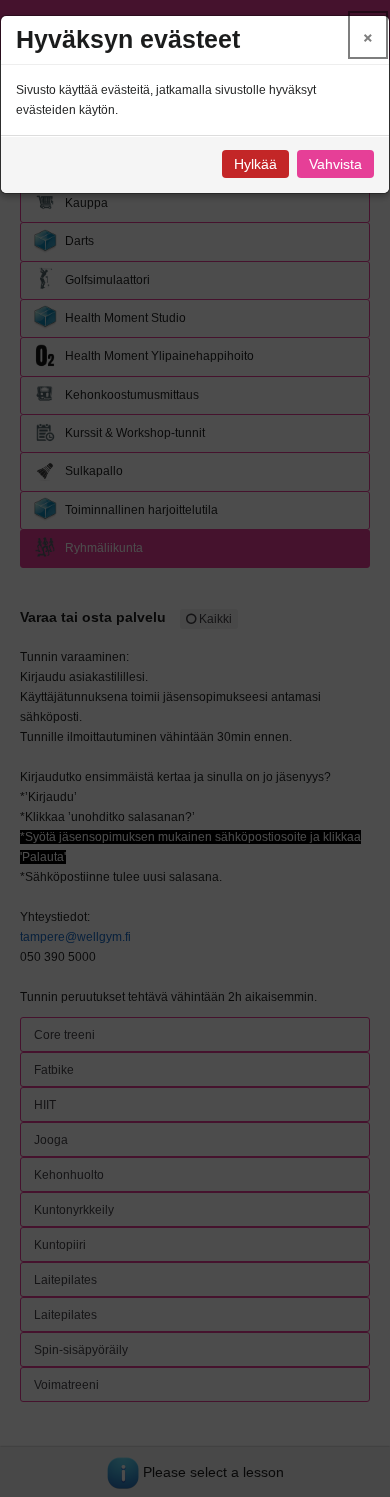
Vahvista (335, 164)
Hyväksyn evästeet (128, 39)
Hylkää (255, 164)
